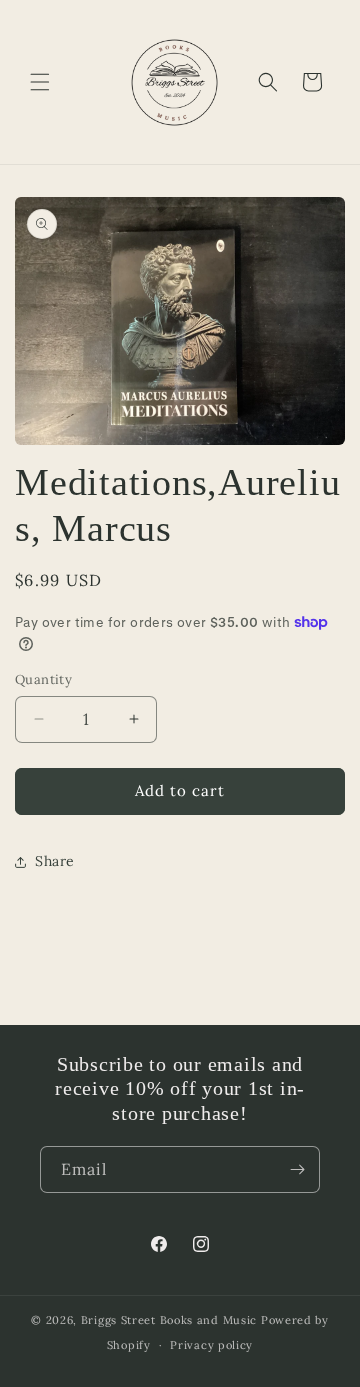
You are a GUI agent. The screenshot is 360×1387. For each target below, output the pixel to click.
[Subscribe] (297, 1169)
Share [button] (55, 861)
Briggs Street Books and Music (169, 1320)
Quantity (43, 679)
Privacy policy (211, 1345)
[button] (40, 82)
